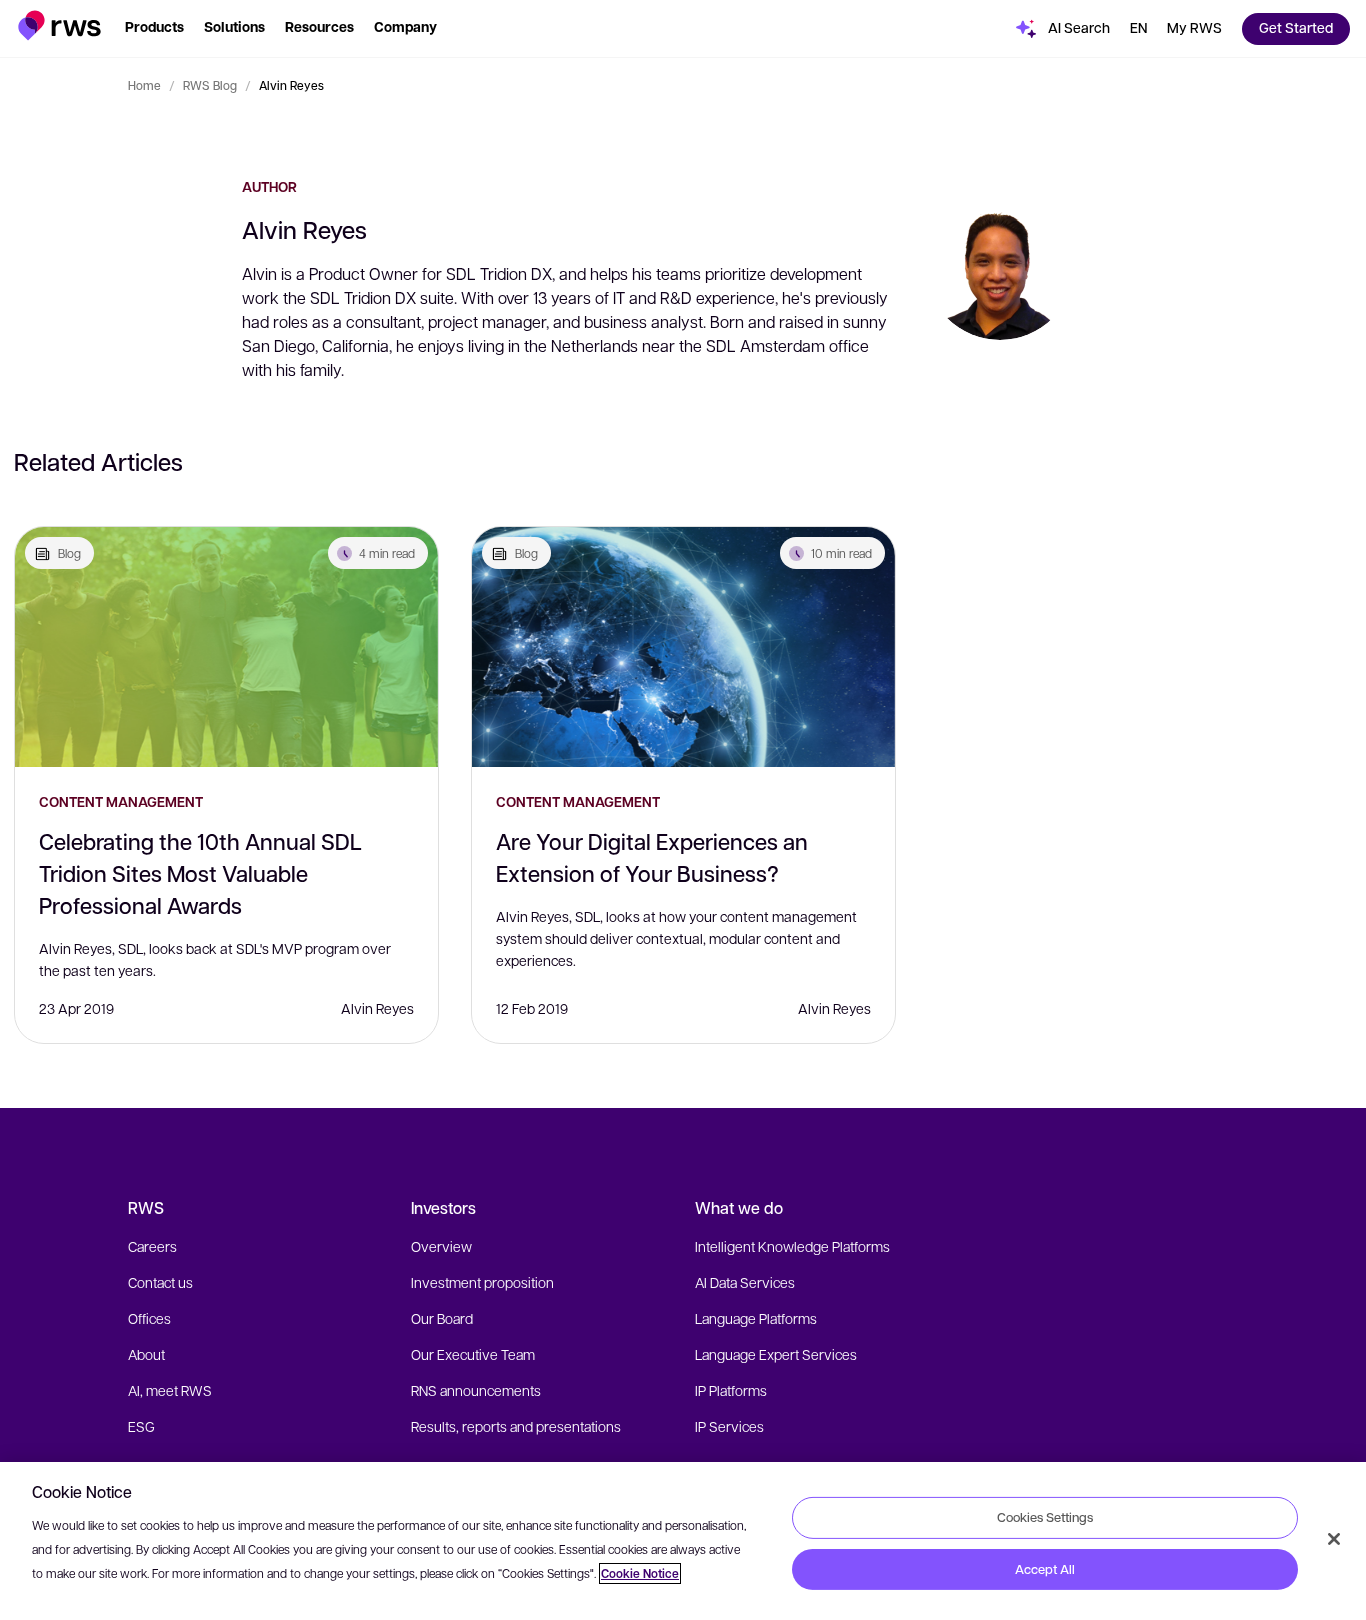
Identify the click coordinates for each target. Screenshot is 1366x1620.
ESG (141, 1426)
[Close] (1334, 1539)
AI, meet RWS (170, 1390)
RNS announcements (476, 1390)
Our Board (442, 1318)
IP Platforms (731, 1390)
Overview (441, 1246)
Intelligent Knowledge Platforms (792, 1246)
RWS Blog (210, 85)
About (146, 1354)
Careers (152, 1246)
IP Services (729, 1426)
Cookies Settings (1045, 1517)
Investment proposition (482, 1282)
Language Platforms (756, 1318)
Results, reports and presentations (516, 1426)
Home (144, 85)
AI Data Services (745, 1282)
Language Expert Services (776, 1354)
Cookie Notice (640, 1573)
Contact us (160, 1282)
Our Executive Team (473, 1354)
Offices (149, 1318)
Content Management (121, 801)
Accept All (1045, 1569)
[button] (59, 25)
